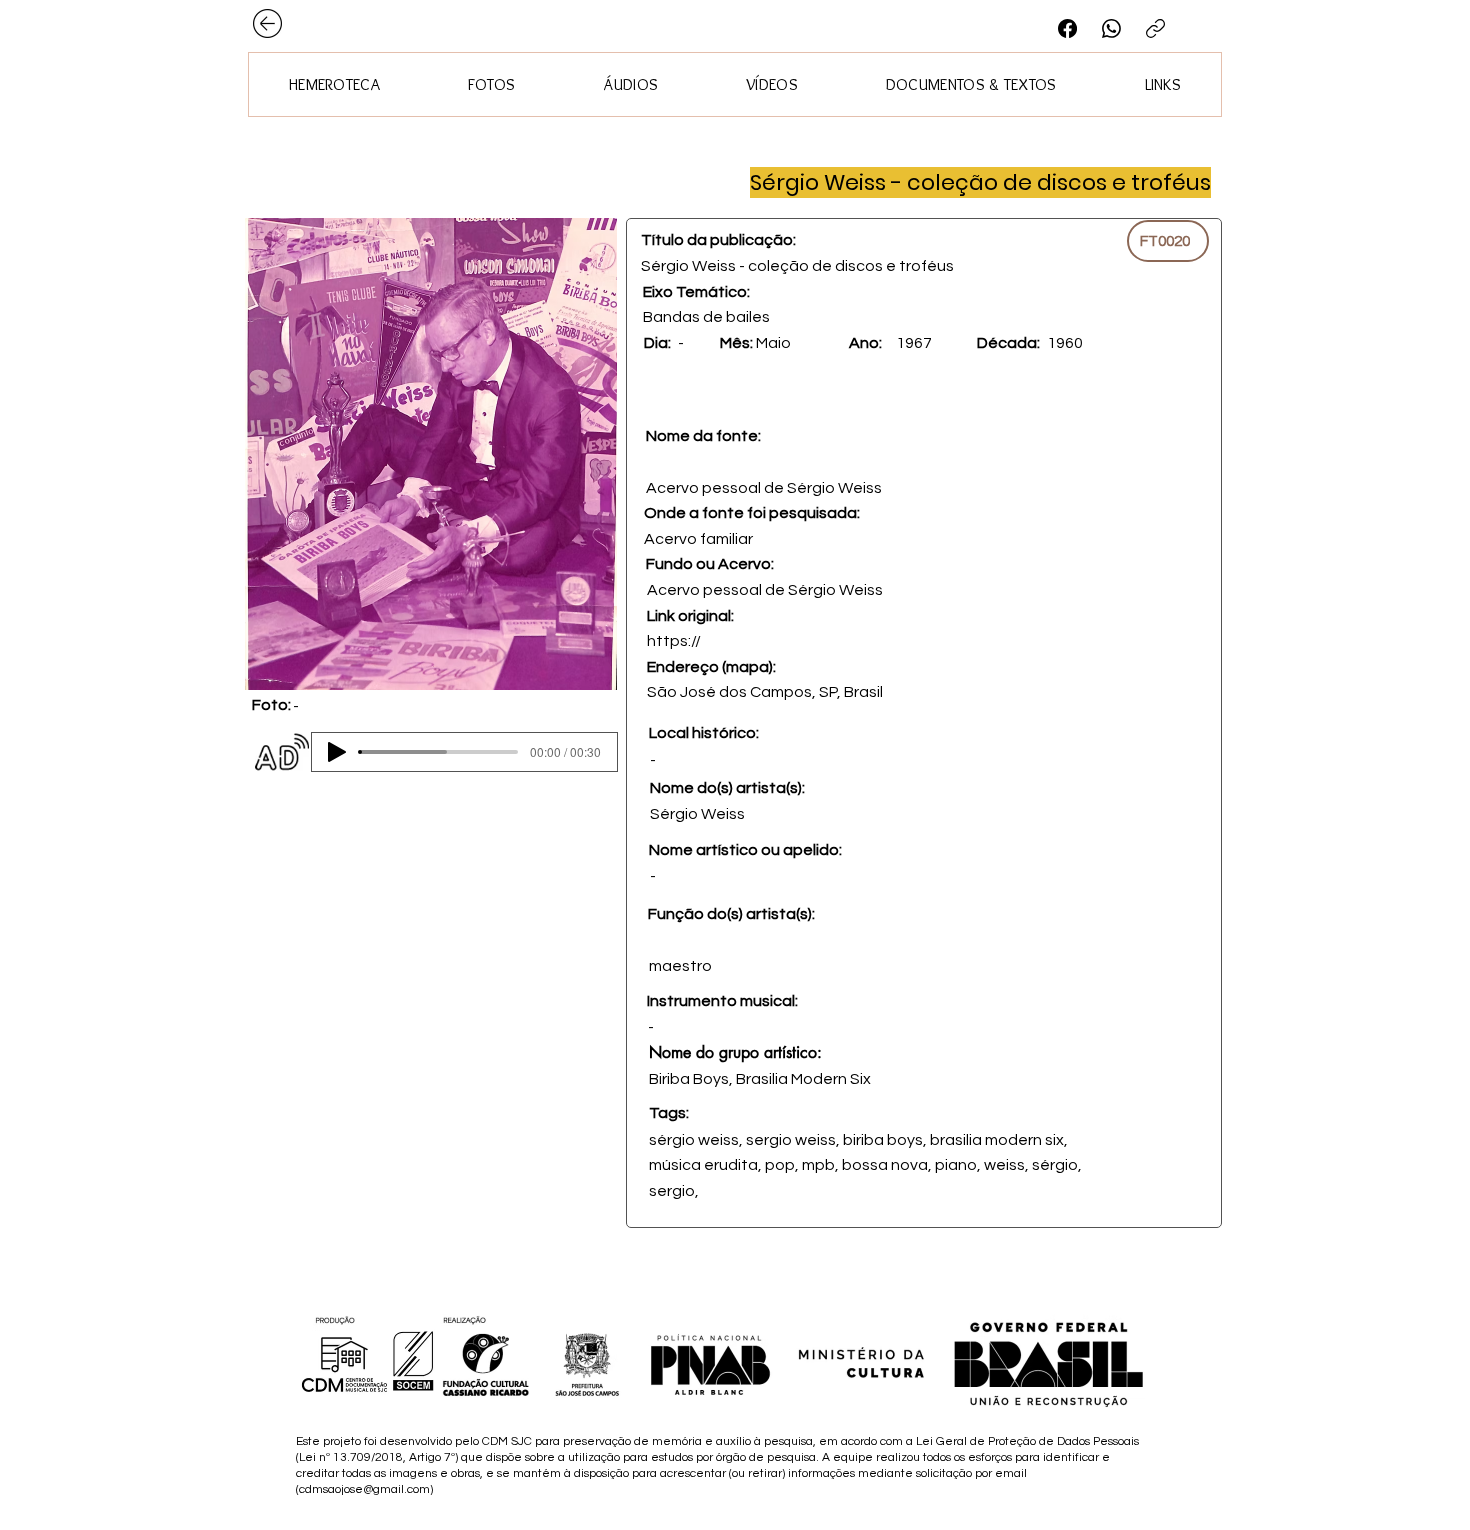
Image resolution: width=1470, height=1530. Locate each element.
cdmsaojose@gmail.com (364, 1489)
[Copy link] (1155, 28)
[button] (431, 454)
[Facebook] (1067, 28)
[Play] (337, 752)
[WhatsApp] (1111, 28)
